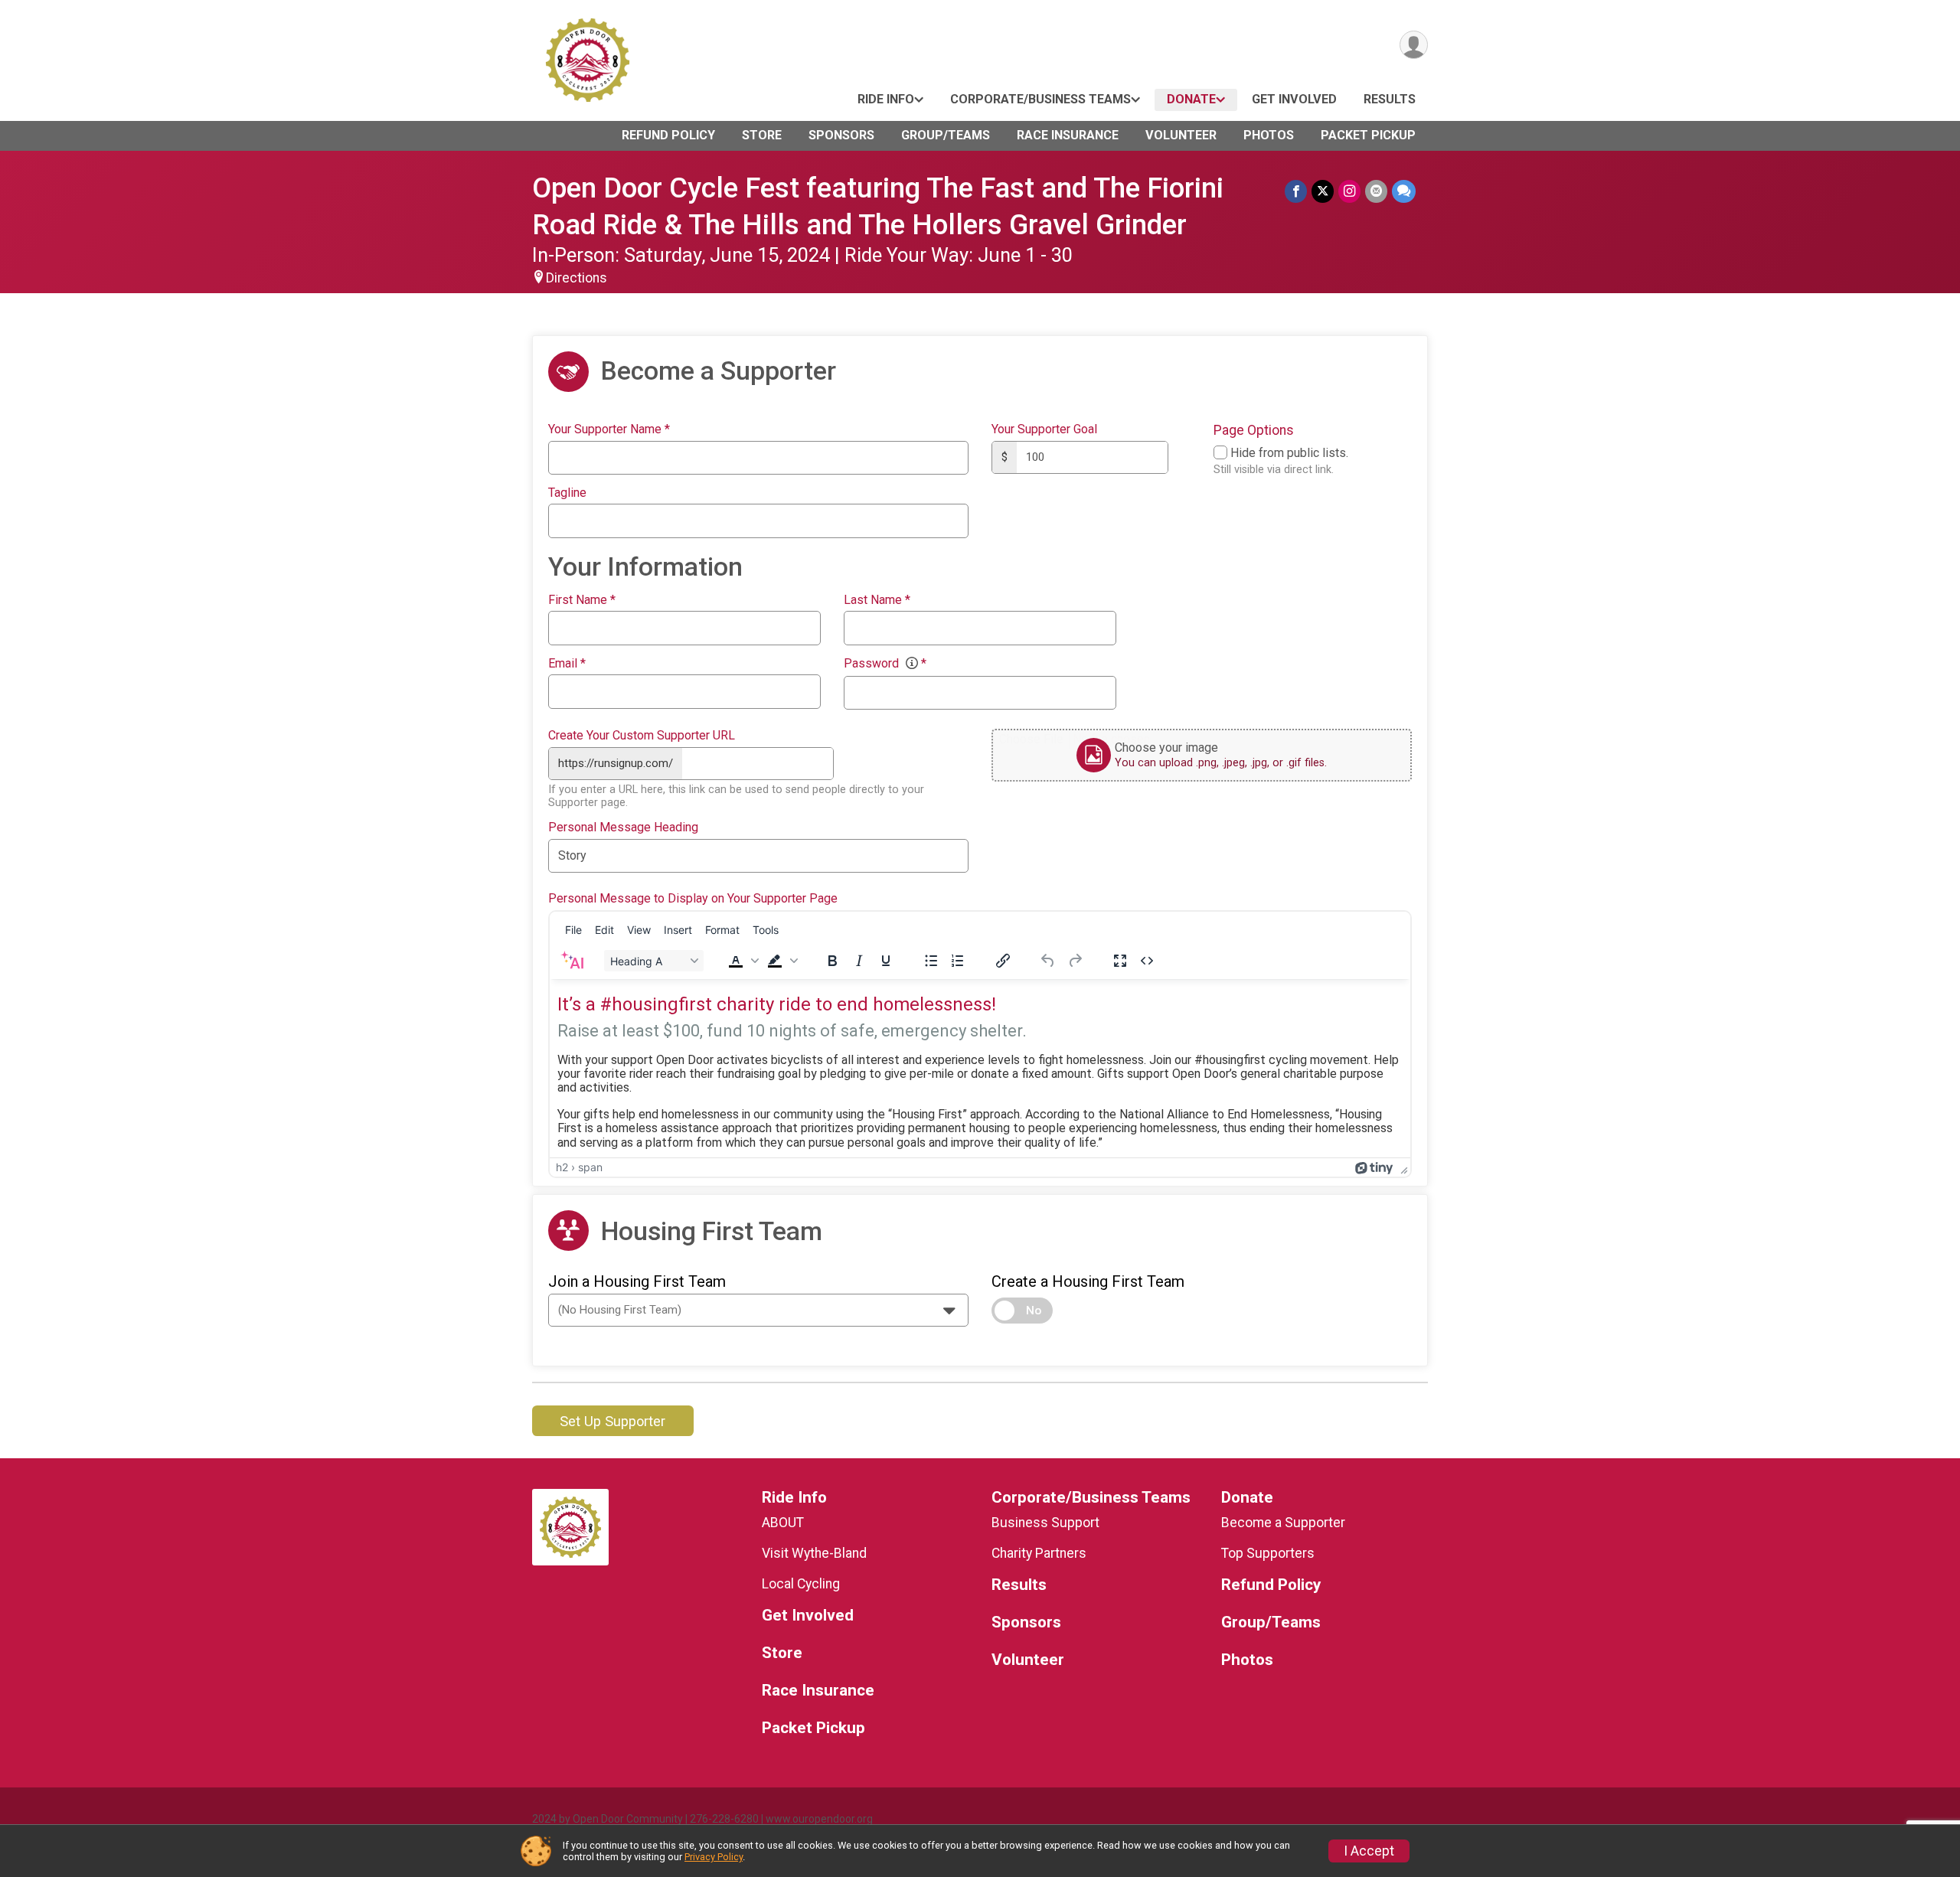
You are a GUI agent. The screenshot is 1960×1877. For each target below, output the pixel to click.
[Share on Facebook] (1296, 191)
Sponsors (841, 135)
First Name (582, 600)
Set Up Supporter (612, 1421)
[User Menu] (1414, 45)
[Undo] (1048, 961)
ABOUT (783, 1523)
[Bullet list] (931, 961)
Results (1390, 99)
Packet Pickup (1368, 135)
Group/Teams (946, 135)
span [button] (590, 1167)
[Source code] (1147, 961)
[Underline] (886, 961)
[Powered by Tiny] (1374, 1167)
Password (885, 664)
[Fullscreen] (1120, 961)
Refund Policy (668, 135)
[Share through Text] (1404, 191)
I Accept (1369, 1851)
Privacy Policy (714, 1857)
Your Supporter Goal (1044, 429)
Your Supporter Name (609, 429)
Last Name (877, 600)
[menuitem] (573, 929)
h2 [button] (562, 1167)
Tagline (567, 493)
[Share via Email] (1376, 191)
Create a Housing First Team (1088, 1281)
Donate (1191, 99)
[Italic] (859, 961)
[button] (742, 961)
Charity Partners (1039, 1553)
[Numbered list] (958, 961)
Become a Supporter (1283, 1523)
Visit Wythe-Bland (814, 1553)
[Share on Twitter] (1323, 191)
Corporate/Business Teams (1040, 99)
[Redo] (1075, 961)
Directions (577, 278)
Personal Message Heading (623, 828)
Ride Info (886, 99)
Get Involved (1294, 99)
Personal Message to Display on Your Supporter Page (693, 899)
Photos (1269, 135)
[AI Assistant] (572, 961)
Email (567, 664)
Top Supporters (1268, 1553)
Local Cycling (801, 1584)
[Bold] (832, 961)
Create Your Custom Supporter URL (642, 736)
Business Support (1045, 1523)
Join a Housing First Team (637, 1281)
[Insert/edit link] (1003, 961)
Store (762, 135)
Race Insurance (1068, 135)
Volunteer (1181, 135)
